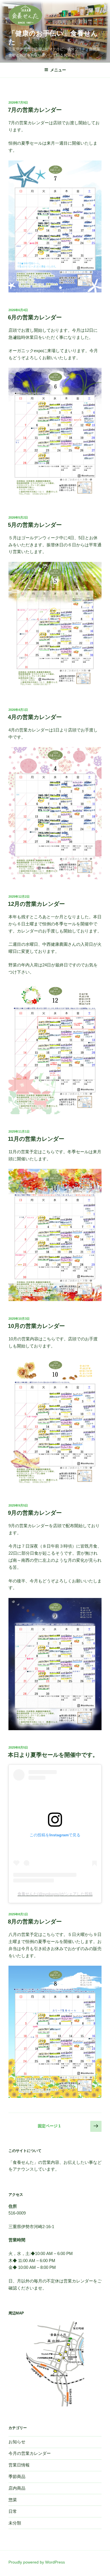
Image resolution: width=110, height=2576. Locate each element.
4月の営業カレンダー (35, 717)
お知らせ (17, 2442)
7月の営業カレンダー (35, 110)
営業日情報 (19, 2465)
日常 (13, 2511)
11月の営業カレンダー (36, 1139)
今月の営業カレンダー (30, 2453)
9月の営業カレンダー (35, 1513)
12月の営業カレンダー (36, 904)
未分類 (15, 2523)
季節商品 (17, 2476)
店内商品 (17, 2488)
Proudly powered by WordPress (37, 2562)
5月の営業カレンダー (35, 525)
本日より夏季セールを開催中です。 (53, 1755)
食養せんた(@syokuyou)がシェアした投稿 (55, 1894)
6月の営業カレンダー (35, 317)
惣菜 (13, 2500)
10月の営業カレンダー (36, 1326)
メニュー (58, 70)
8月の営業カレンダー (35, 1922)
